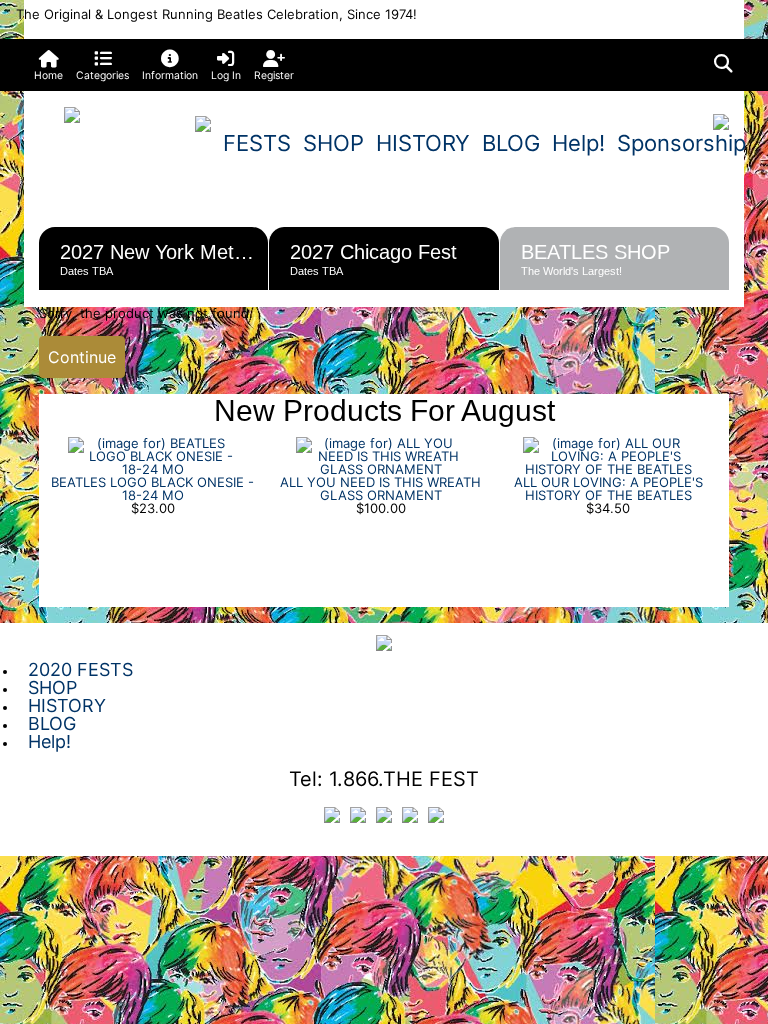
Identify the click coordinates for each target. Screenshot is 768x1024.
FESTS (257, 143)
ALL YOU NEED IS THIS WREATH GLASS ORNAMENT (380, 488)
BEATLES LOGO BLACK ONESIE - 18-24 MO (152, 488)
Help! (578, 143)
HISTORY (423, 143)
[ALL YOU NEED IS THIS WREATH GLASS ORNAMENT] (381, 455)
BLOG (511, 143)
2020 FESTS (80, 669)
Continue (82, 357)
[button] (103, 65)
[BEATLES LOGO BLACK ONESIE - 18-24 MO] (153, 455)
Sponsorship (681, 143)
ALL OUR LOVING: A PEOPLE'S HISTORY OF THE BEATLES (608, 488)
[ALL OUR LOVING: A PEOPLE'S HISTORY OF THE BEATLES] (608, 455)
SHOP (333, 143)
